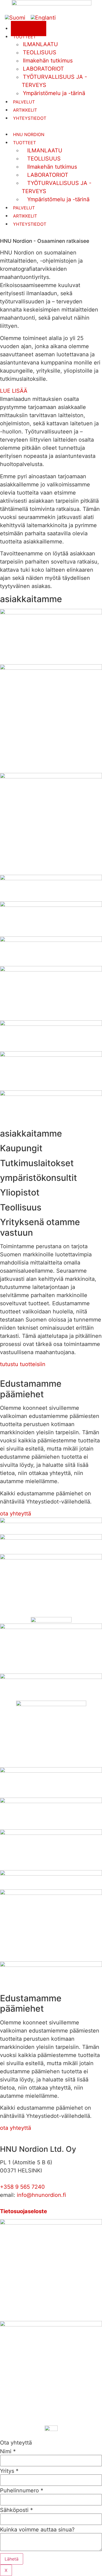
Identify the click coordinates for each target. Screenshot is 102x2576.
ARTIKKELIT (25, 110)
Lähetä (12, 2559)
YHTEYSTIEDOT (30, 118)
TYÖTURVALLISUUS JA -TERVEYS (57, 187)
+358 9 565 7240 (22, 2187)
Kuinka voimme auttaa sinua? (37, 2530)
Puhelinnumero (22, 2490)
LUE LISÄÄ (14, 391)
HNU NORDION (29, 134)
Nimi (8, 2451)
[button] (51, 391)
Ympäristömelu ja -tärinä (54, 93)
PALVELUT (24, 102)
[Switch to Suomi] (15, 18)
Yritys (9, 2471)
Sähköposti (16, 2510)
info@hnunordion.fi (41, 2195)
